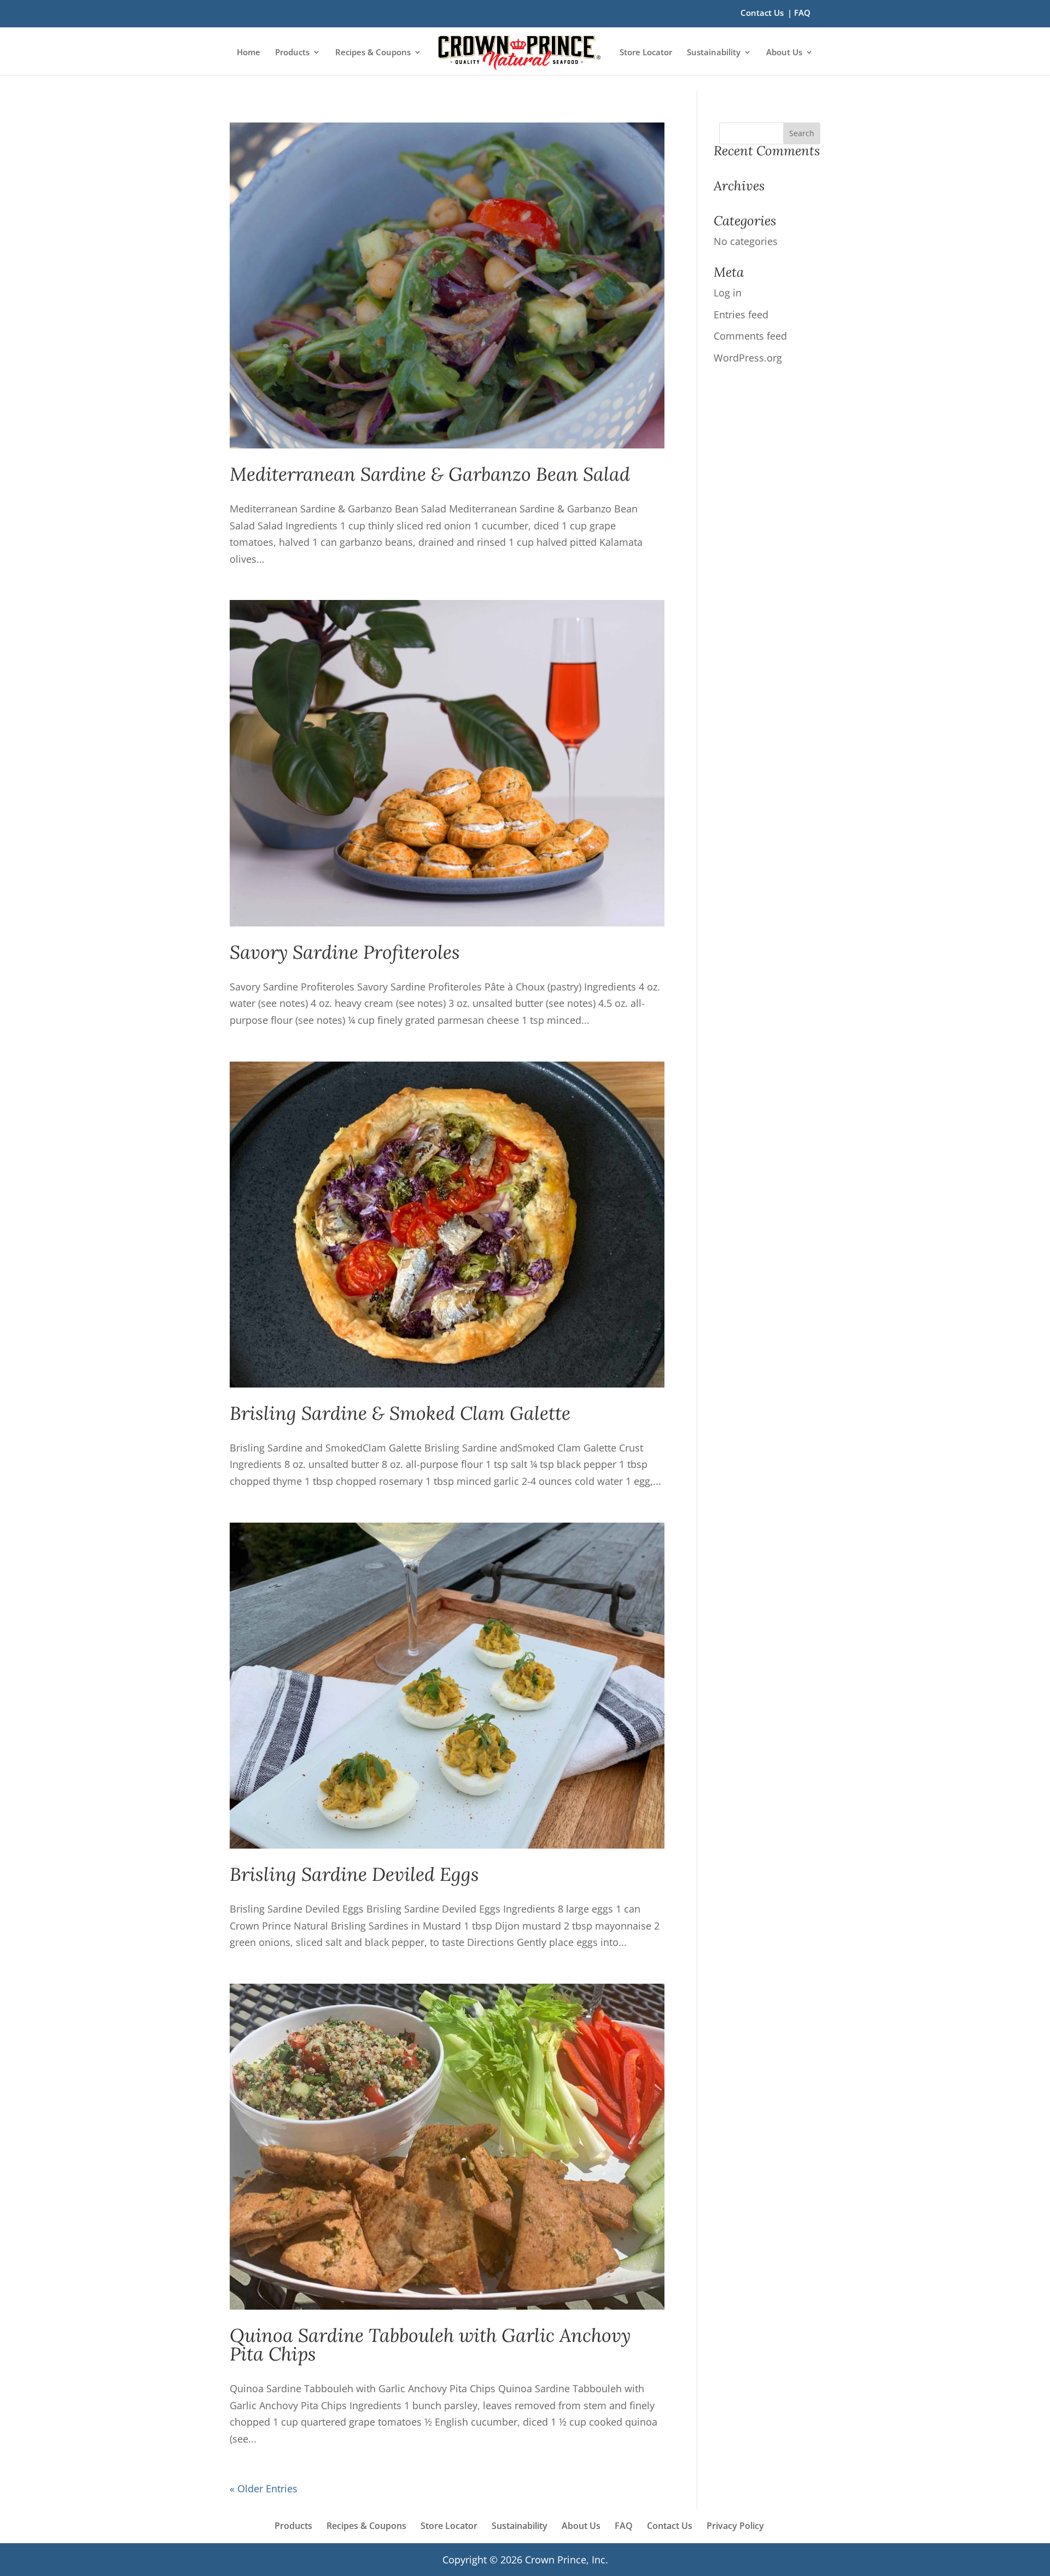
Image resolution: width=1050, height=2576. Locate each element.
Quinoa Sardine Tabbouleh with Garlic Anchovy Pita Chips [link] (430, 2344)
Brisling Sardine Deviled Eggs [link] (354, 1874)
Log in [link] (728, 293)
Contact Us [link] (762, 13)
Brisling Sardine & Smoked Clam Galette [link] (400, 1413)
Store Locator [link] (646, 53)
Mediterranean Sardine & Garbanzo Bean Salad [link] (430, 474)
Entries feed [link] (741, 314)
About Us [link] (784, 53)
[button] (802, 133)
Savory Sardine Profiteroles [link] (345, 952)
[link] (519, 53)
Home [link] (249, 53)
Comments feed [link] (750, 336)
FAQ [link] (802, 13)
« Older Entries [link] (264, 2488)
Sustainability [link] (714, 53)
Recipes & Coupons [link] (373, 53)
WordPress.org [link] (748, 358)
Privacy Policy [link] (735, 2526)
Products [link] (292, 53)
